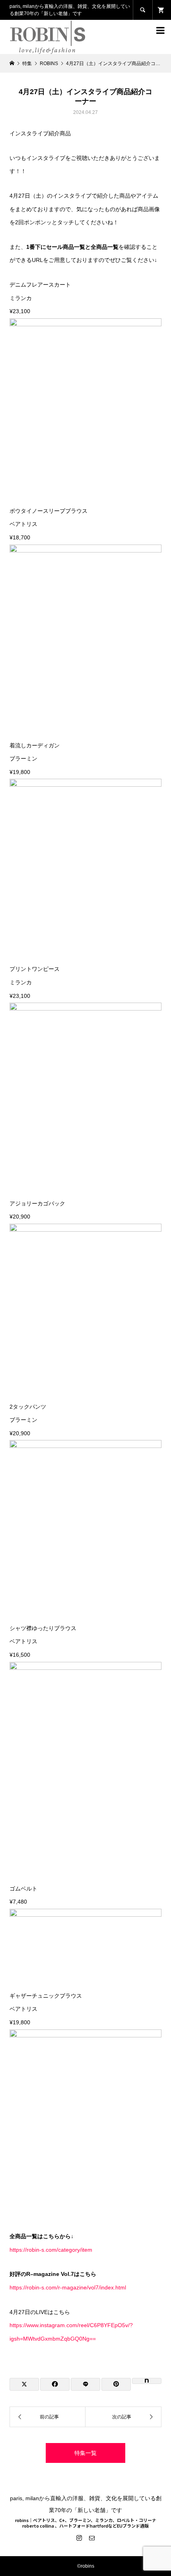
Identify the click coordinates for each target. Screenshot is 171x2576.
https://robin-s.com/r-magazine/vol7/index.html (68, 2287)
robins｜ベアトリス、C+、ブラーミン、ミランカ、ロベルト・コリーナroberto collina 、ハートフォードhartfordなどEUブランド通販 (86, 2523)
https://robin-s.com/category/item (51, 2250)
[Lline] (85, 2384)
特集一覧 (85, 2453)
